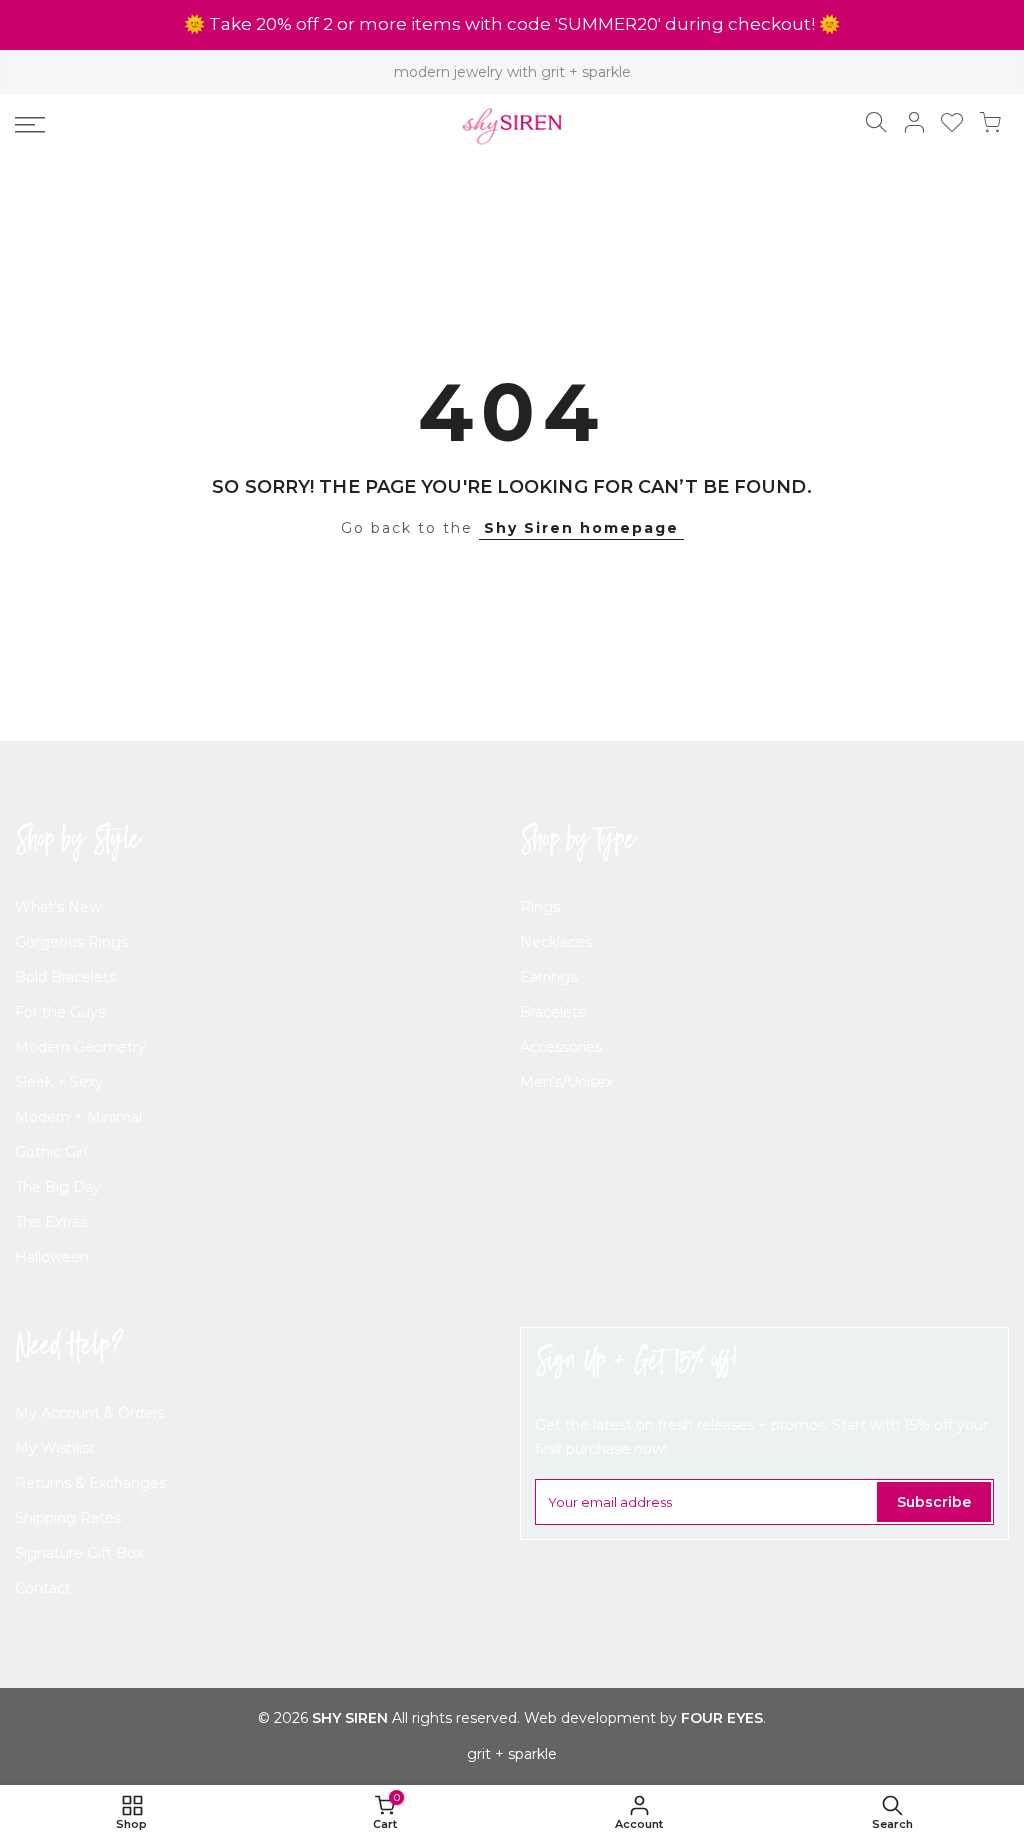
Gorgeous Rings (71, 942)
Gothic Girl (51, 1152)
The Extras (51, 1222)
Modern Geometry (80, 1047)
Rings (540, 907)
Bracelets (552, 1012)
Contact (43, 1588)
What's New (58, 907)
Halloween (52, 1257)
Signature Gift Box (79, 1553)
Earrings (548, 977)
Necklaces (556, 942)
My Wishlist (55, 1448)
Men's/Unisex (566, 1082)
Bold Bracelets (65, 977)
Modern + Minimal (78, 1117)
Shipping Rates (68, 1518)
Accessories (561, 1047)
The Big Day (58, 1187)
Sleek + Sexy (59, 1082)
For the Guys (60, 1012)
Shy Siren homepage (581, 528)
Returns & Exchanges (90, 1483)
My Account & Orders (90, 1413)
